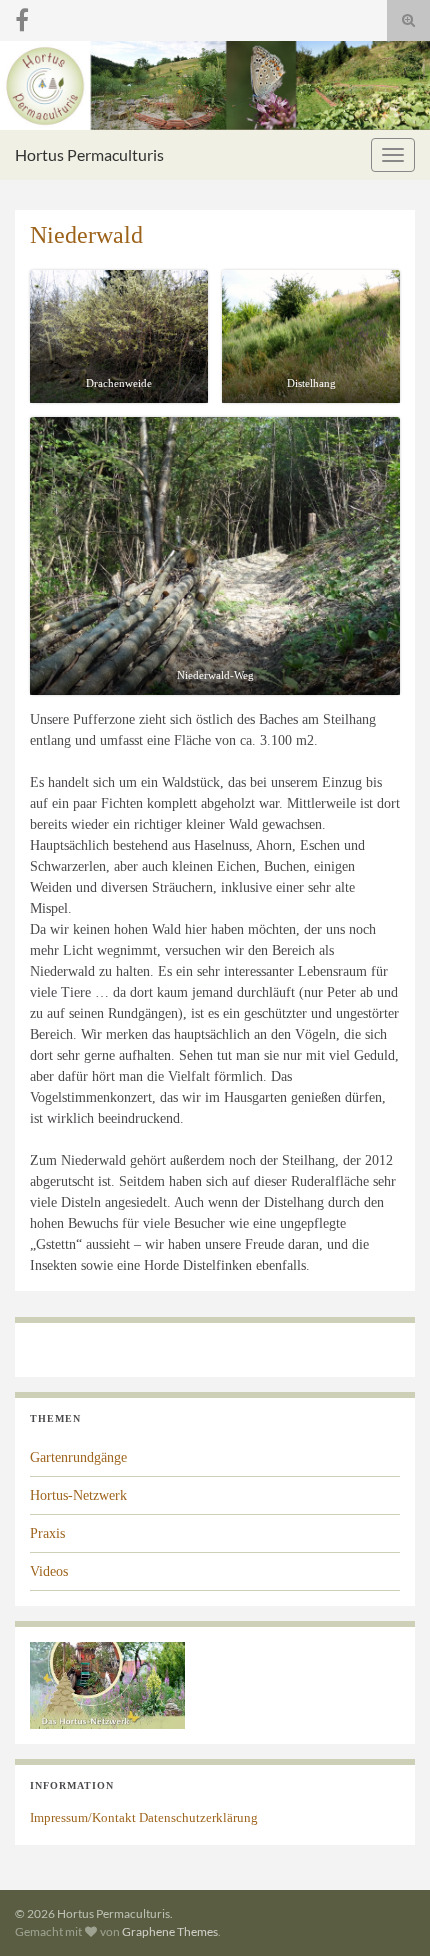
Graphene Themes (170, 1931)
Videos (49, 1571)
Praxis (47, 1533)
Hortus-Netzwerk (78, 1495)
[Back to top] (385, 1911)
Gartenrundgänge (78, 1457)
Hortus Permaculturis (89, 154)
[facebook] (22, 16)
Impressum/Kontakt (83, 1817)
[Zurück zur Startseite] (215, 85)
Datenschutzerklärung (198, 1817)
